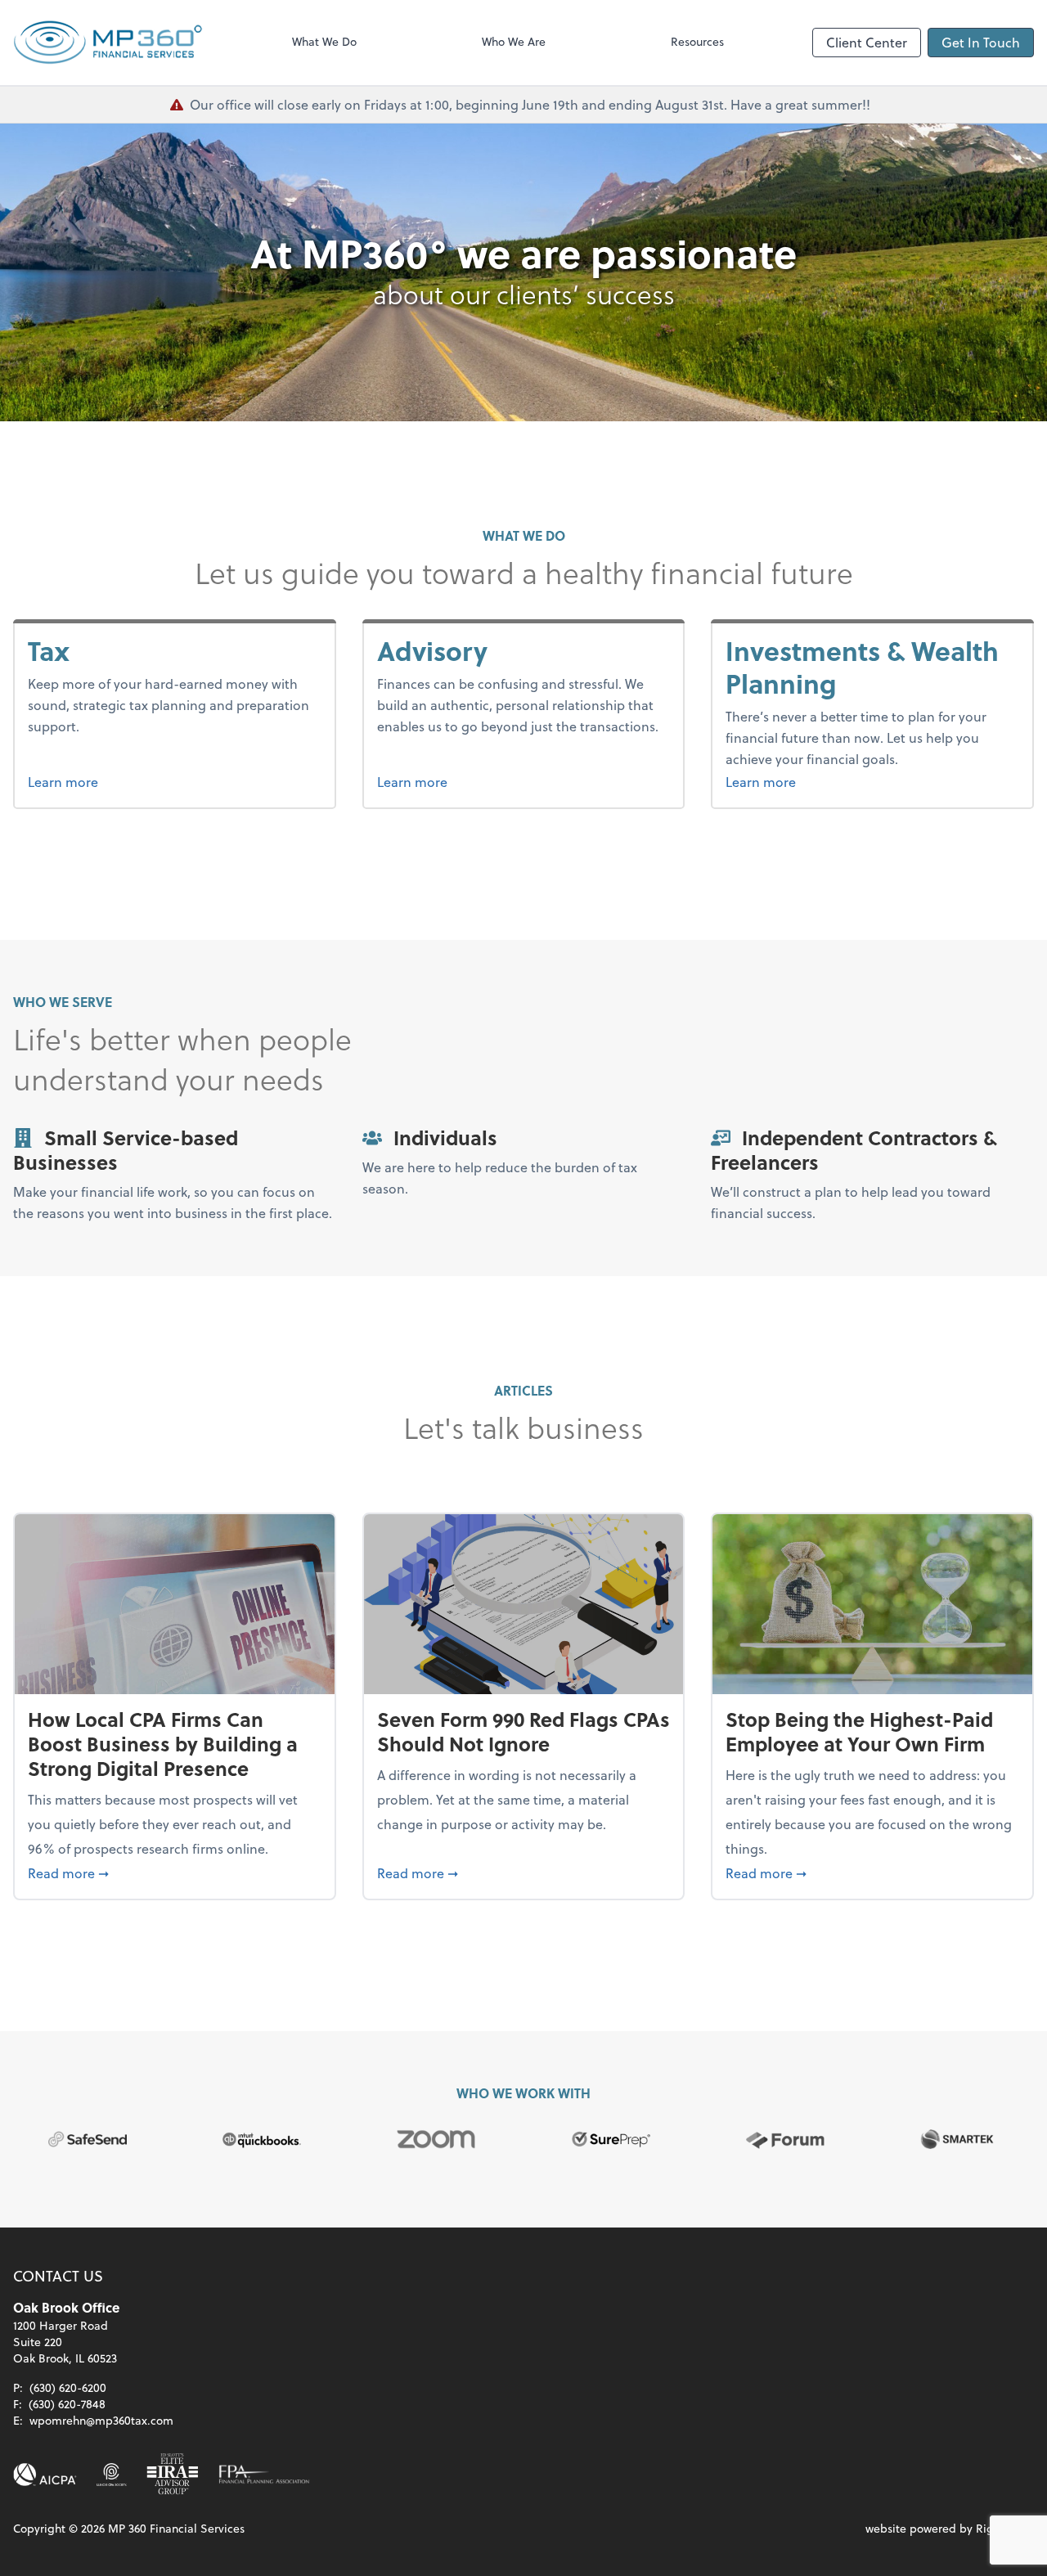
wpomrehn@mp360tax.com (101, 2420)
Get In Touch (981, 42)
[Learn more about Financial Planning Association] (264, 2475)
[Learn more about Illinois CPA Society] (112, 2475)
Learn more (94, 781)
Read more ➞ (175, 1872)
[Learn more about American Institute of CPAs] (45, 2475)
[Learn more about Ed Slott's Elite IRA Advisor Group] (173, 2475)
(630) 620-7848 (67, 2404)
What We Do (324, 41)
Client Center (867, 42)
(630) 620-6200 (68, 2387)
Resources (697, 41)
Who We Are (514, 41)
